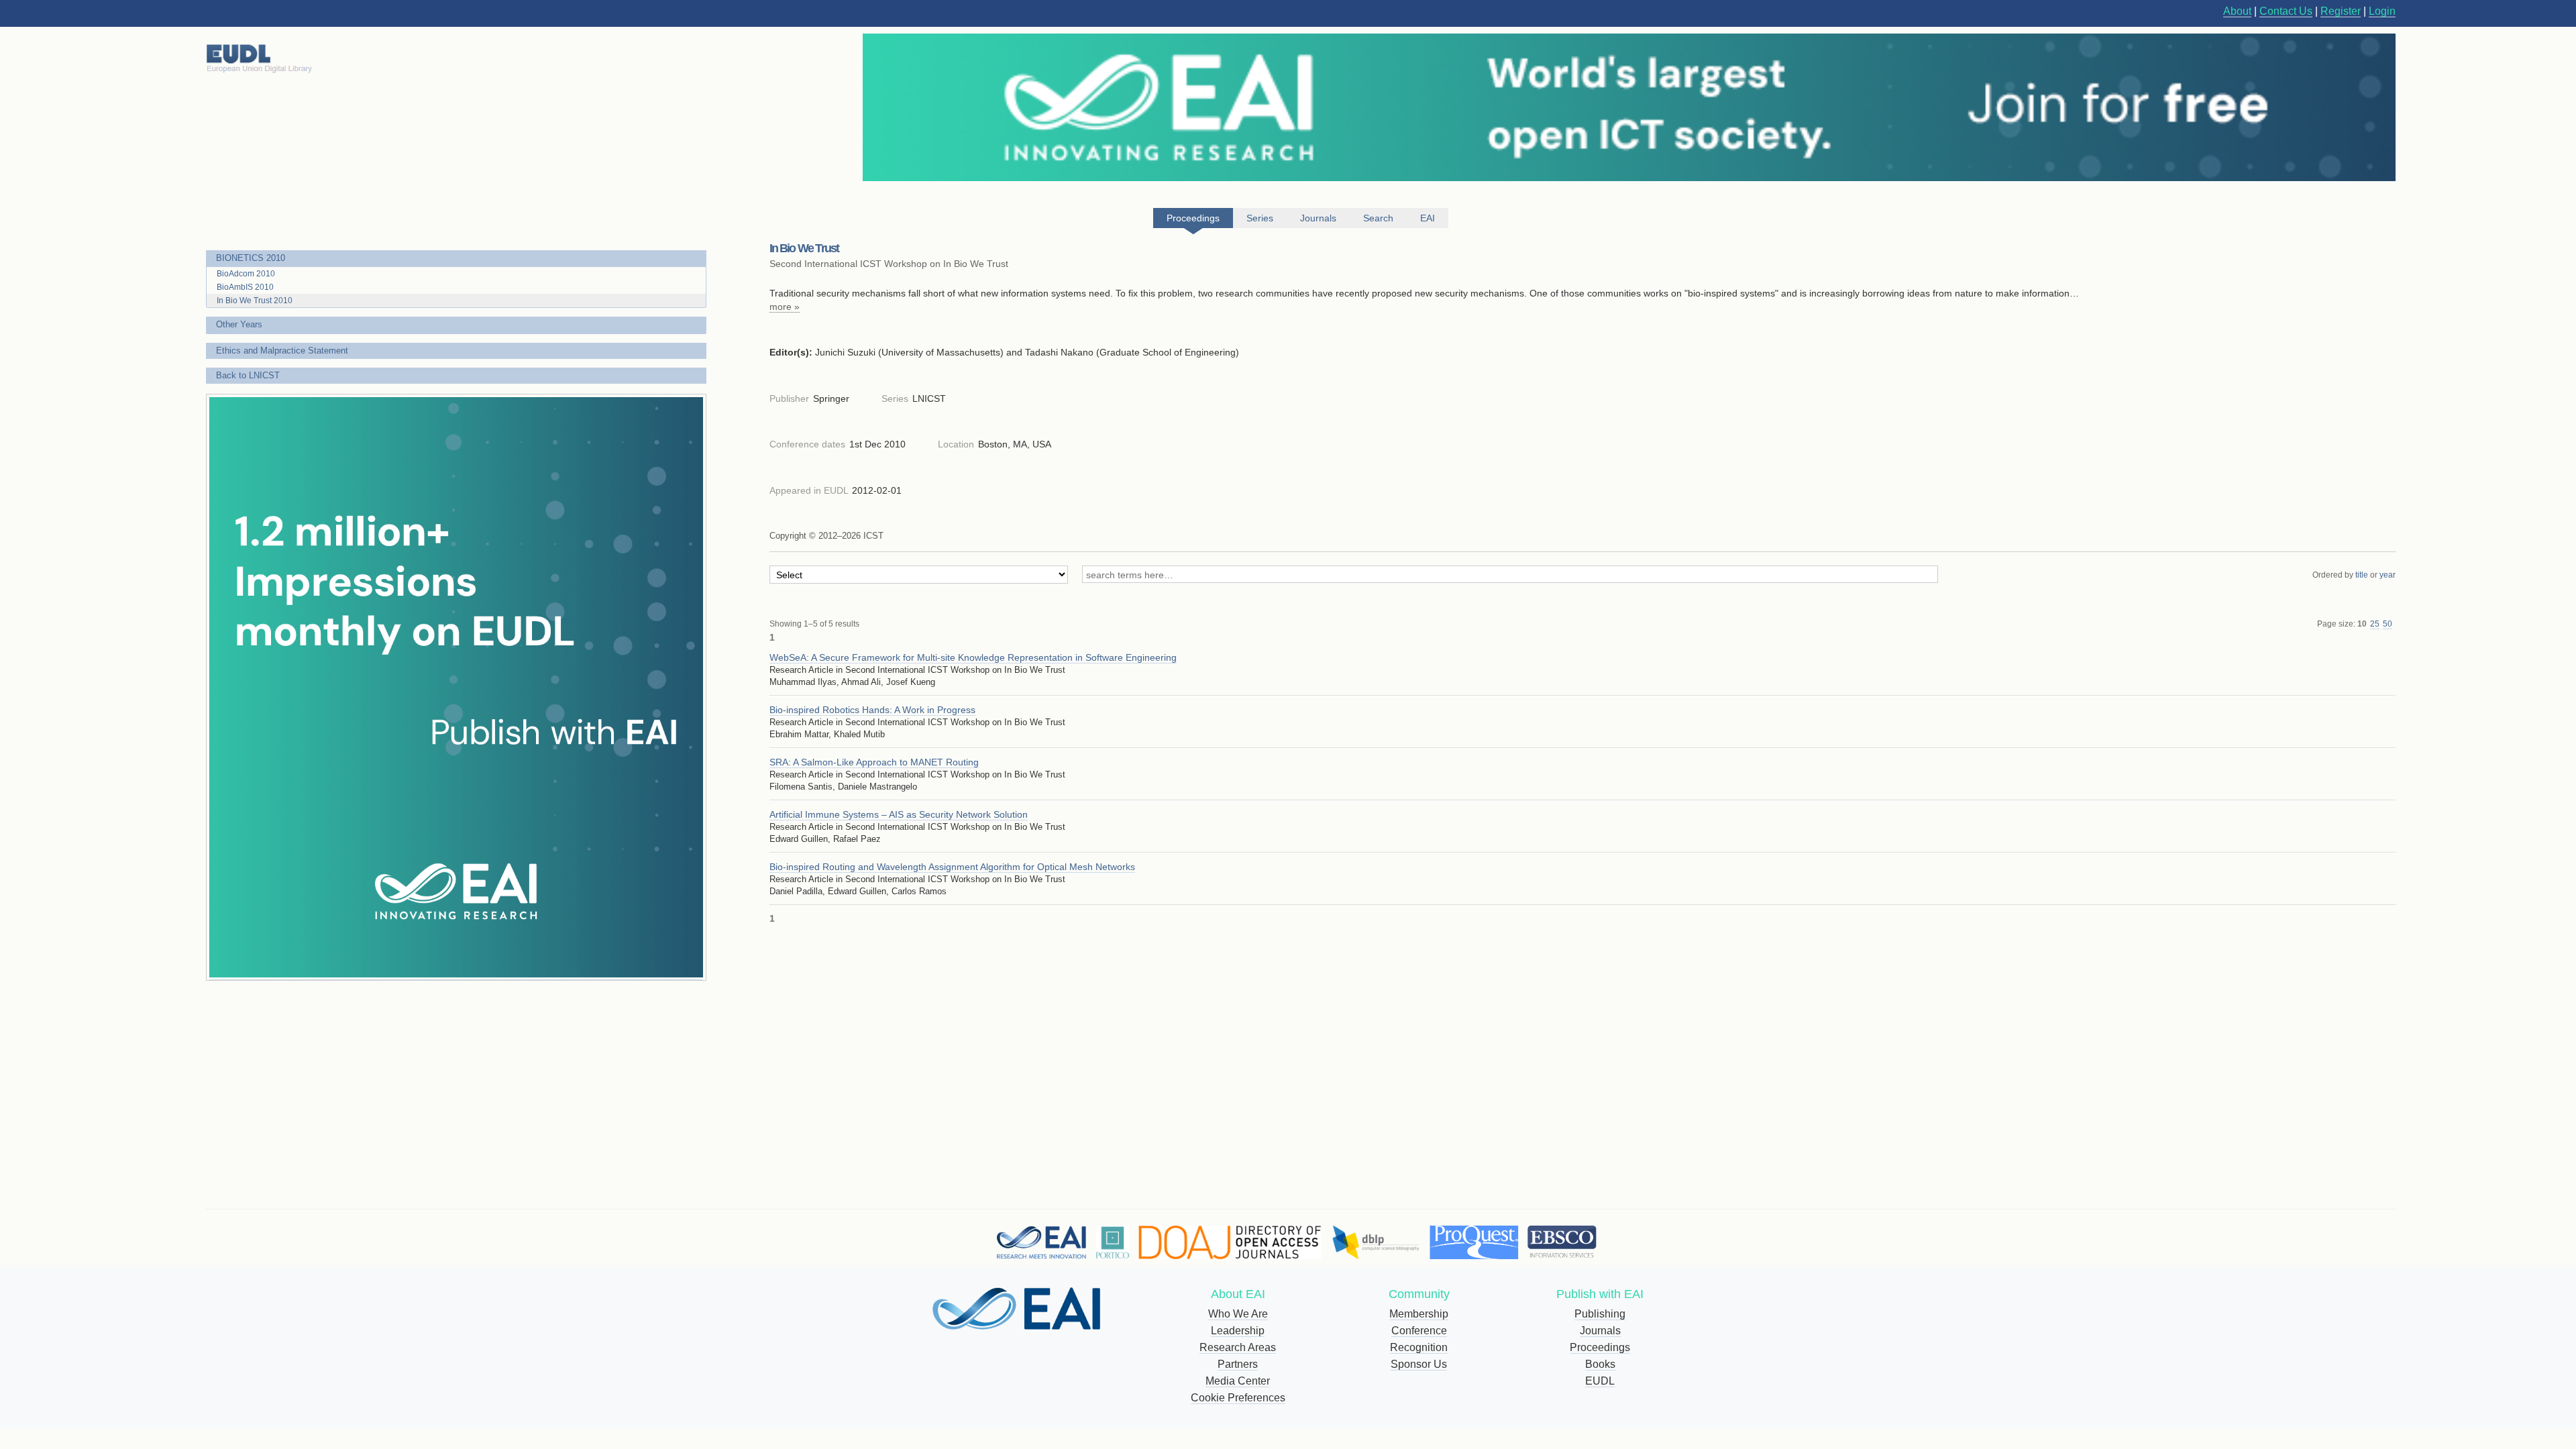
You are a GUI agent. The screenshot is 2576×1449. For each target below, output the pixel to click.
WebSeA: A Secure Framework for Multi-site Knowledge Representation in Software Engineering (973, 657)
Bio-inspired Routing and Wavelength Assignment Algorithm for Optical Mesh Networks (952, 867)
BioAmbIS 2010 (245, 287)
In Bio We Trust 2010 (255, 301)
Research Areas (1238, 1347)
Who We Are (1238, 1314)
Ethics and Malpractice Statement (282, 351)
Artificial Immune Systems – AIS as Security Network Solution (899, 814)
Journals (1600, 1331)
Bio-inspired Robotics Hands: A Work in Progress (872, 710)
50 (2387, 624)
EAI (1428, 218)
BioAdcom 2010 (246, 274)
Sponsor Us (1419, 1364)
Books (1600, 1364)
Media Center (1238, 1381)
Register (2341, 11)
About (2237, 11)
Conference (1419, 1331)
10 (2362, 624)
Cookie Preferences (1238, 1398)
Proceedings (1600, 1347)
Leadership (1238, 1331)
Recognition (1419, 1347)
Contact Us (2286, 11)
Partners (1238, 1364)
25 (2375, 624)
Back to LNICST (248, 375)
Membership (1419, 1314)
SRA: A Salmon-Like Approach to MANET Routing (874, 762)
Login (2382, 11)
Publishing (1600, 1314)
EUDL (1600, 1381)
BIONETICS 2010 (251, 258)
